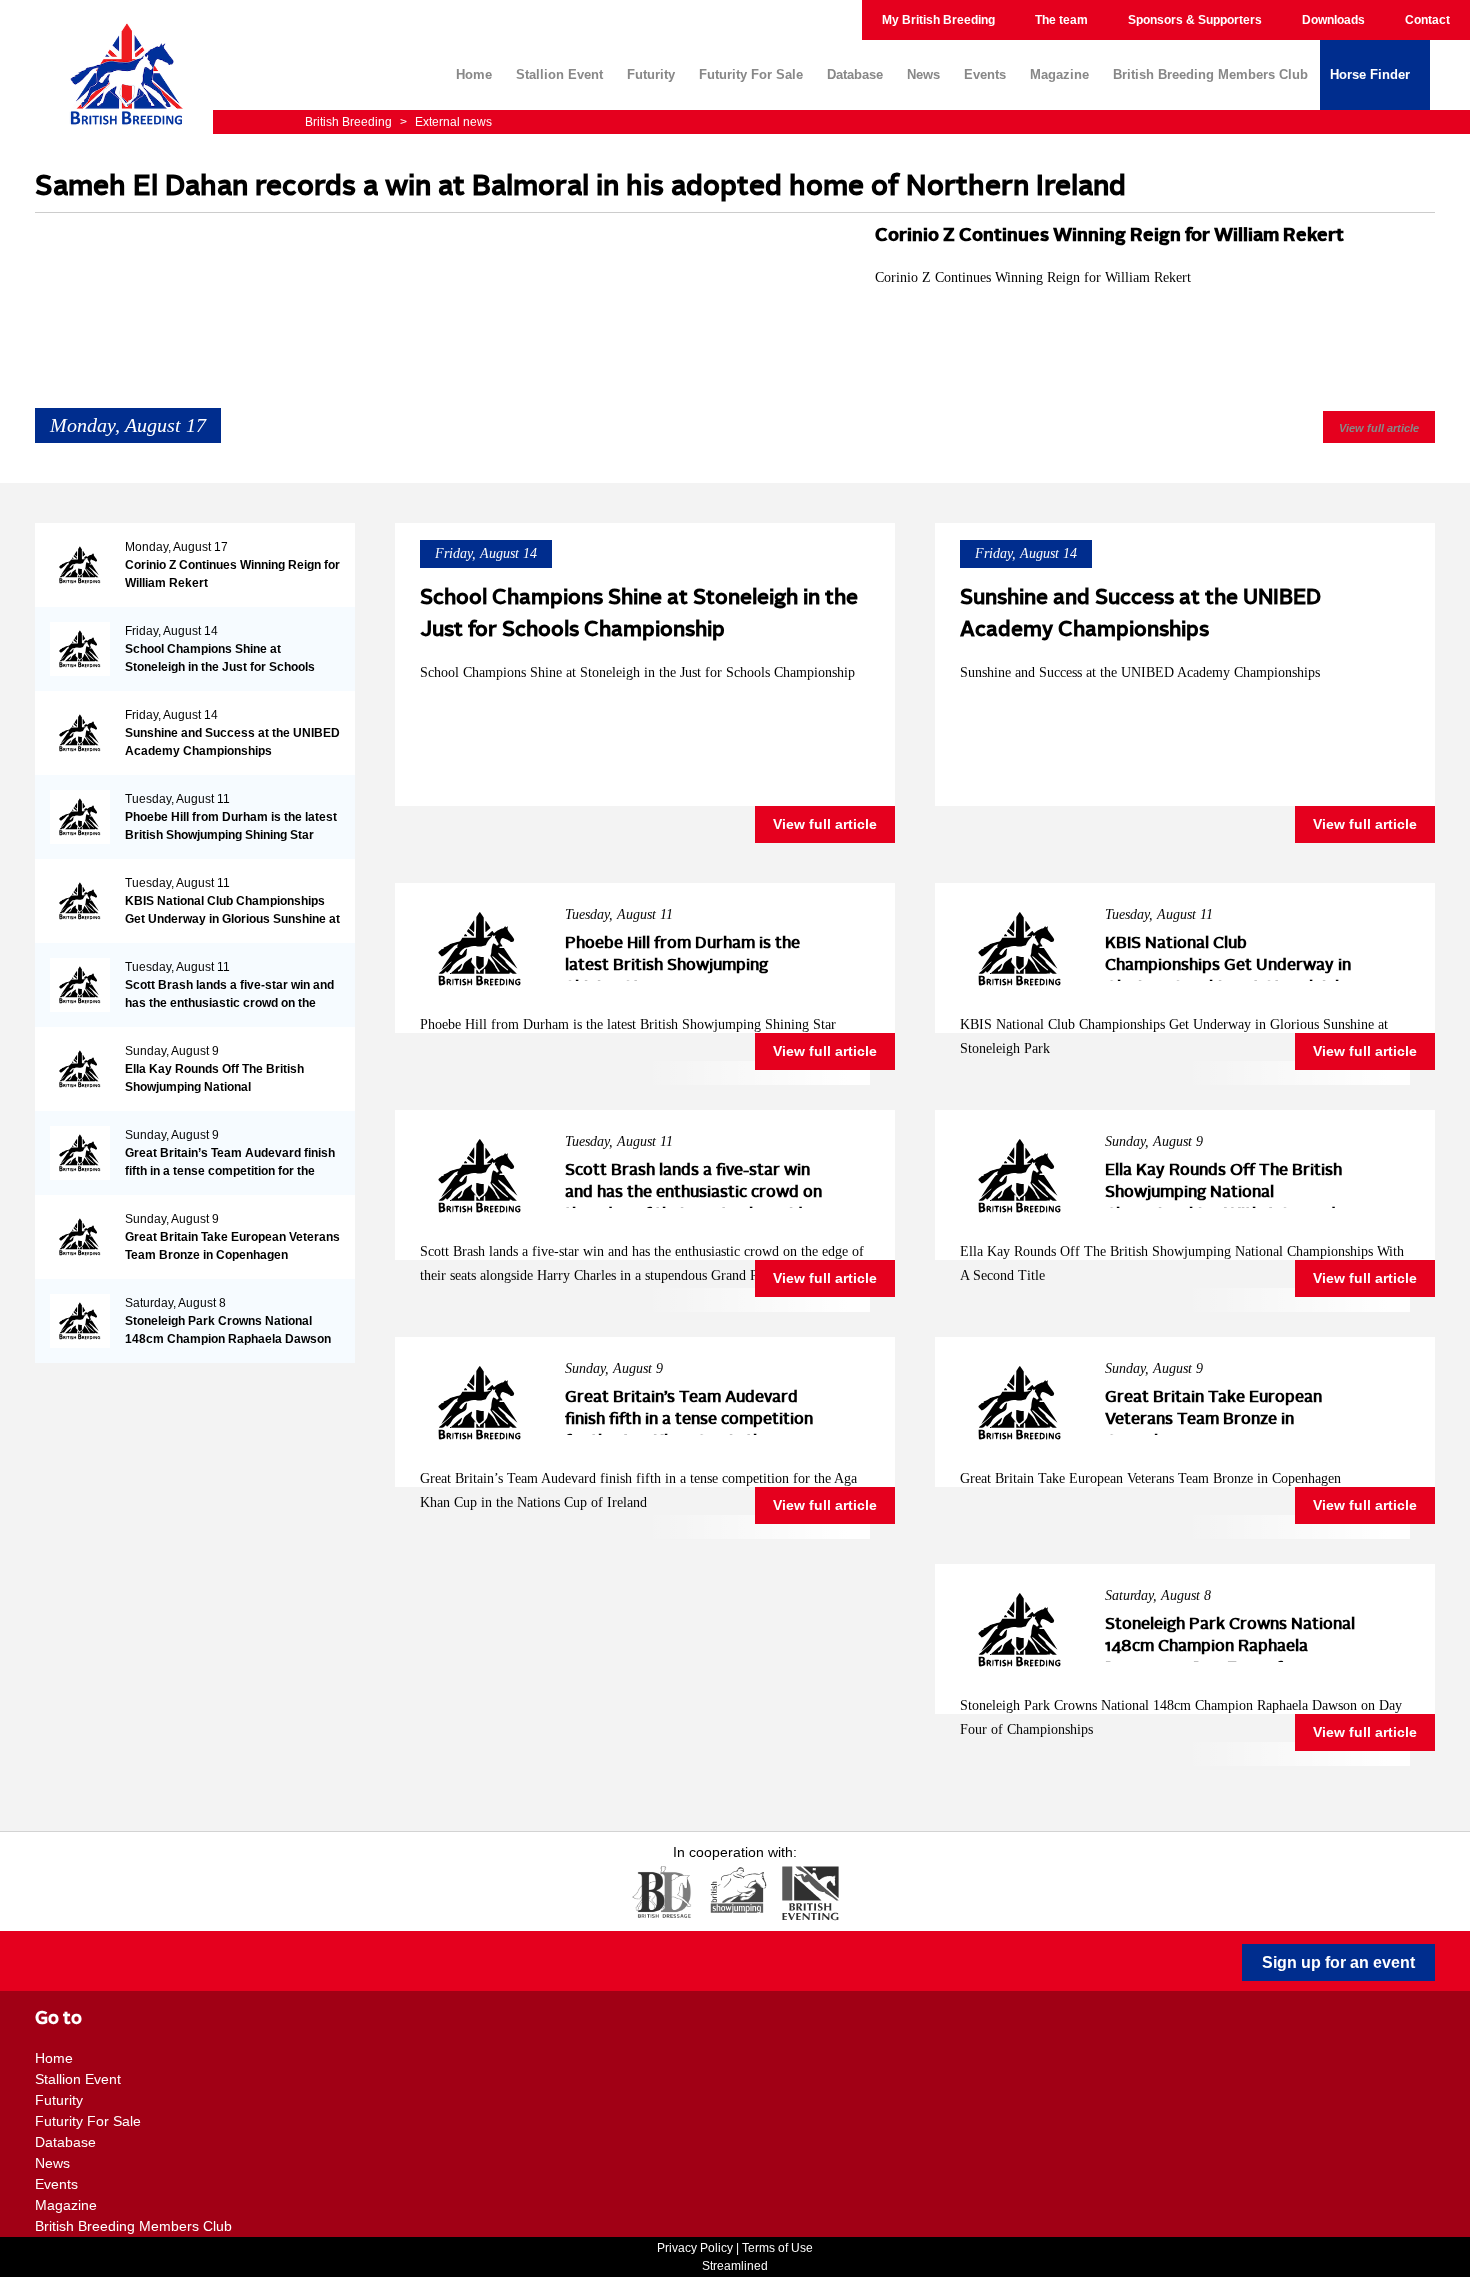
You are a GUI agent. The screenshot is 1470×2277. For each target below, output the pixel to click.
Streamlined (735, 2266)
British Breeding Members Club (1210, 74)
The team (1061, 20)
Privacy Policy (695, 2248)
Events (985, 74)
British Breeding (350, 122)
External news (446, 122)
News (923, 74)
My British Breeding (938, 20)
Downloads (1333, 20)
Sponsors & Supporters (1195, 20)
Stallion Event (559, 74)
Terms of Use (777, 2248)
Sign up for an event (1338, 1962)
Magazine (1059, 74)
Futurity (651, 74)
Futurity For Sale (751, 74)
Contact (1427, 20)
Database (855, 74)
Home (474, 74)
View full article (1379, 428)
